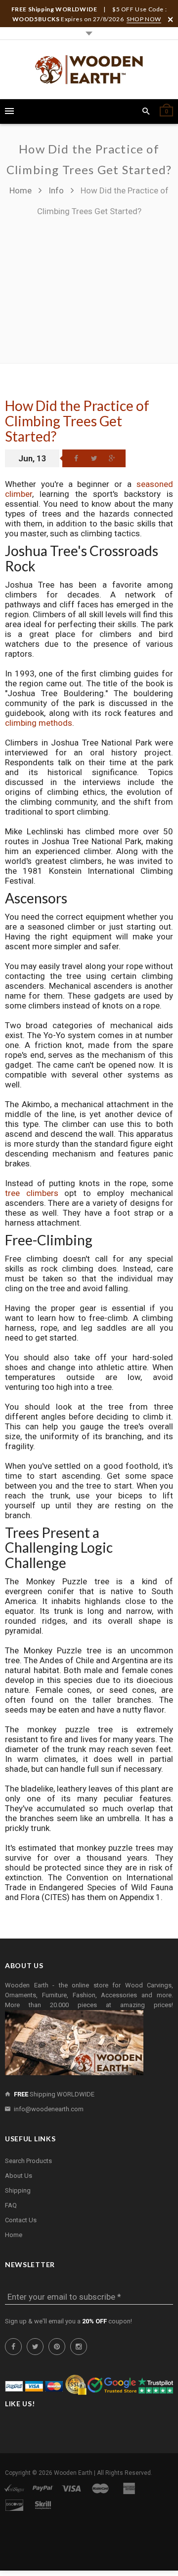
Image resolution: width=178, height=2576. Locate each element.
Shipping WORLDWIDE (54, 2094)
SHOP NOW (144, 19)
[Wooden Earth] (89, 70)
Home (22, 190)
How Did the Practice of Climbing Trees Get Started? (77, 421)
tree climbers (32, 1193)
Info (56, 190)
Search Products (28, 2161)
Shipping (18, 2190)
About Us (19, 2176)
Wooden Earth (73, 2473)
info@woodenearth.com (49, 2109)
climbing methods (39, 723)
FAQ (11, 2205)
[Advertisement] (89, 285)
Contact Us (21, 2220)
